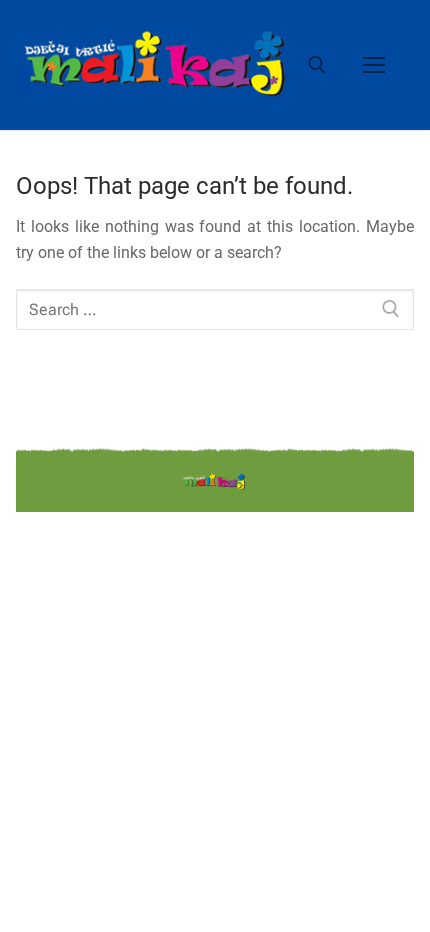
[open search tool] (317, 65)
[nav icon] (374, 65)
